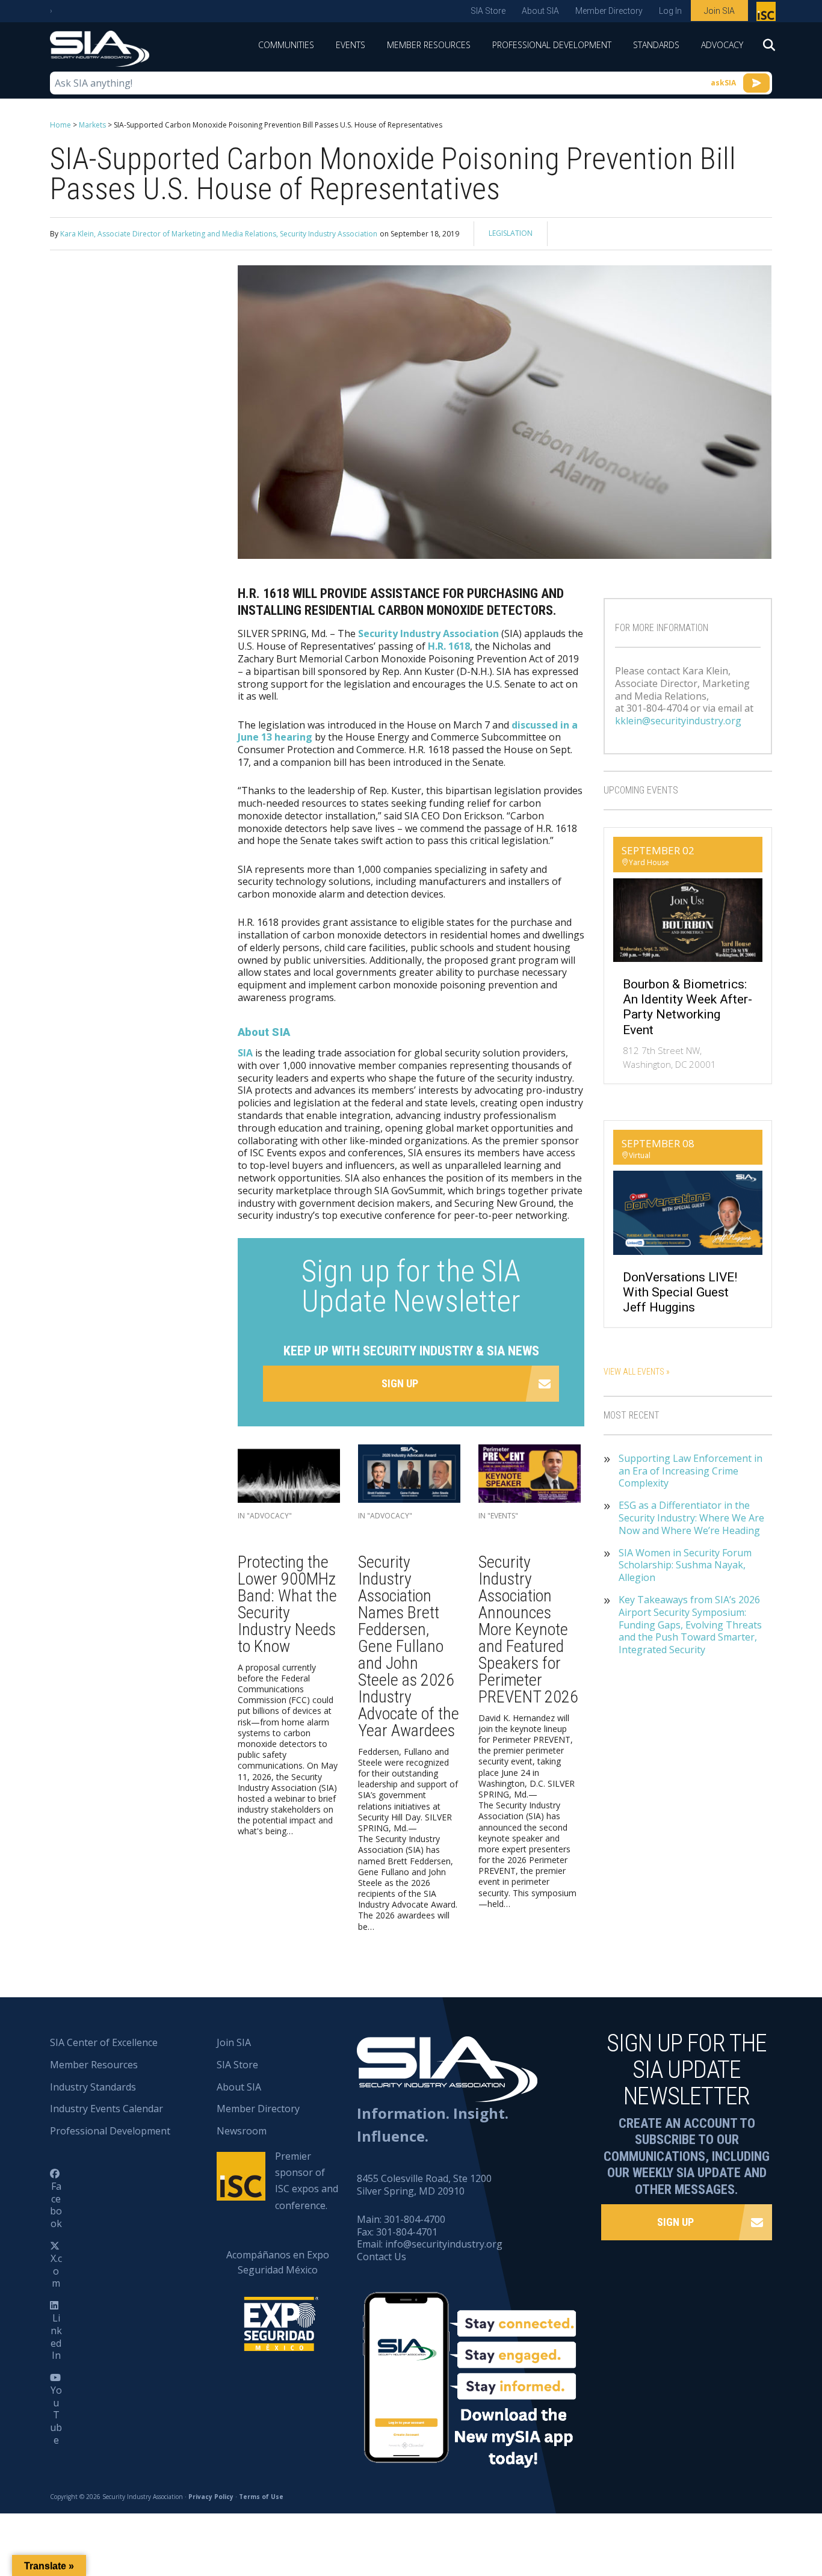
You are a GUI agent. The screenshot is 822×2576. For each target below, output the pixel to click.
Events (351, 45)
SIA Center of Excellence (104, 2042)
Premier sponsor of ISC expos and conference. (307, 2181)
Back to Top (762, 2507)
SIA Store (488, 11)
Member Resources (429, 45)
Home (60, 125)
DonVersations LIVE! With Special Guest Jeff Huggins (680, 1292)
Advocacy (722, 45)
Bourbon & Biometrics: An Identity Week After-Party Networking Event (688, 1007)
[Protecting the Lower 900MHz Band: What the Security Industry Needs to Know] (289, 1477)
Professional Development (552, 45)
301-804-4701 (407, 2232)
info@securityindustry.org (444, 2244)
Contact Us (382, 2257)
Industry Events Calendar (107, 2109)
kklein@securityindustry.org (678, 721)
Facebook (56, 2205)
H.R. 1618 (449, 646)
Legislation (511, 233)
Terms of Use (261, 2497)
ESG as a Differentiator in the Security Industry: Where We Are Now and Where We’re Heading (691, 1518)
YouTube (56, 2415)
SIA (245, 1053)
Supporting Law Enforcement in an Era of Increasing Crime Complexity (691, 1471)
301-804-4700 (415, 2219)
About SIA (540, 11)
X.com (56, 2271)
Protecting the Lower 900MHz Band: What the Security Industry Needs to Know (287, 1604)
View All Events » (637, 1372)
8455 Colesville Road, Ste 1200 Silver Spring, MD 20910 (424, 2185)
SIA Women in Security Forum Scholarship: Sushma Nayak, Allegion (685, 1565)
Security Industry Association (428, 633)
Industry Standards (93, 2087)
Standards (656, 45)
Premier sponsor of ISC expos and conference (768, 14)
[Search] (763, 49)
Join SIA (719, 11)
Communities (286, 45)
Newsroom (242, 2131)
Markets (92, 125)
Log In (670, 11)
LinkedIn (56, 2337)
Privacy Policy (211, 2497)
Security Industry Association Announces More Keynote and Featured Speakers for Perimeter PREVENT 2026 (528, 1629)
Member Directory (609, 11)
